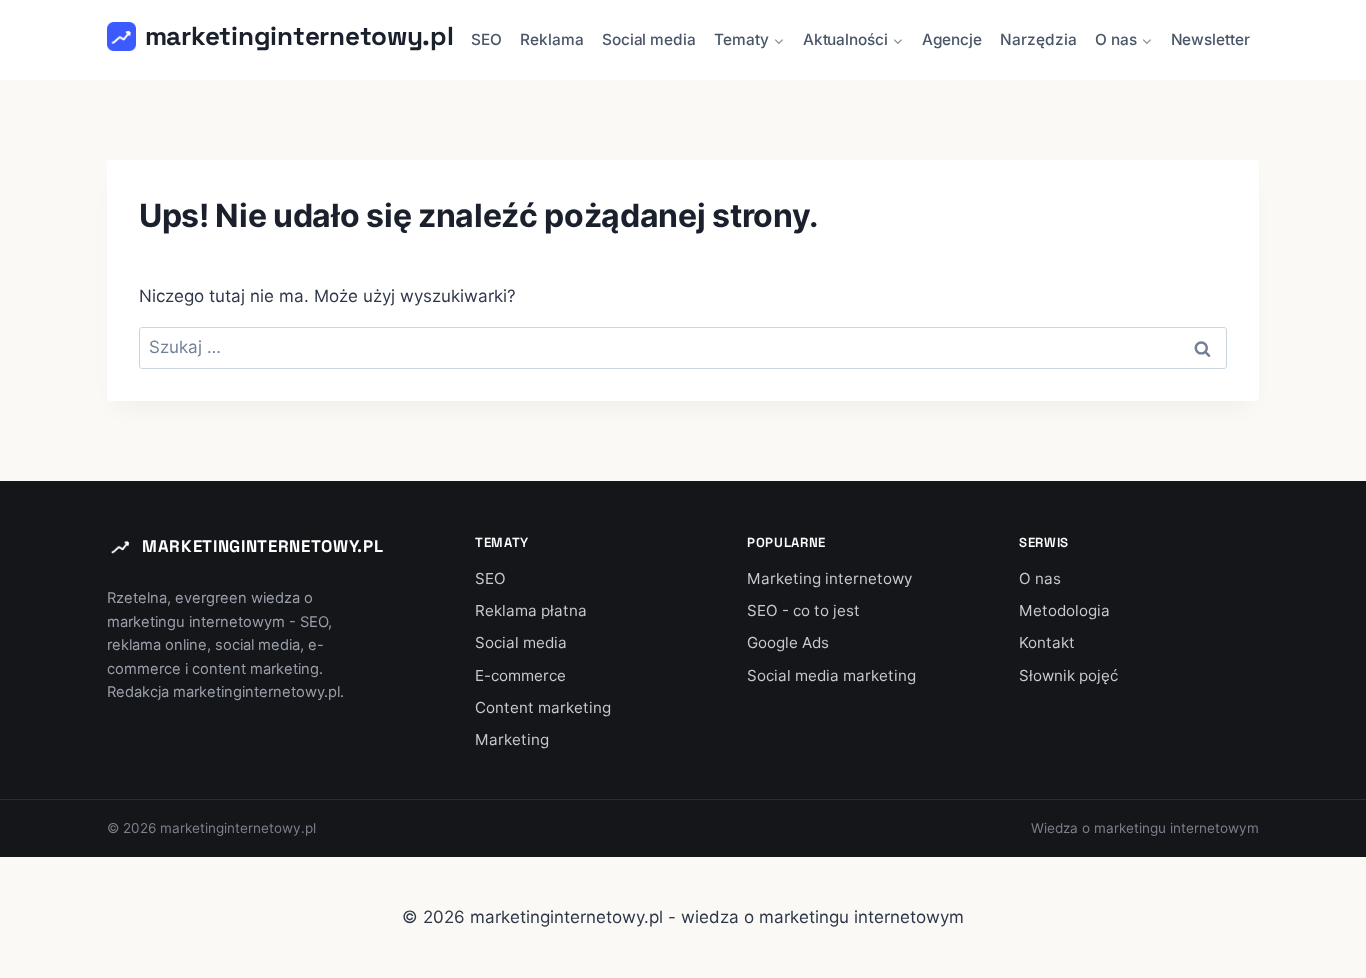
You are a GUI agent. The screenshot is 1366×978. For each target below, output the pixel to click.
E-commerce (520, 675)
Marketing (512, 739)
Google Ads (788, 642)
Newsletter (1210, 39)
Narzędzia (1038, 39)
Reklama (551, 39)
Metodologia (1064, 610)
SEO (486, 39)
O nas (1040, 578)
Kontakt (1047, 642)
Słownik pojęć (1068, 675)
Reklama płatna (531, 610)
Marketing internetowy (829, 578)
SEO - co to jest (803, 610)
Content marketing (543, 707)
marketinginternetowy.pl (262, 546)
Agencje (952, 39)
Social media (649, 39)
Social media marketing (831, 675)
